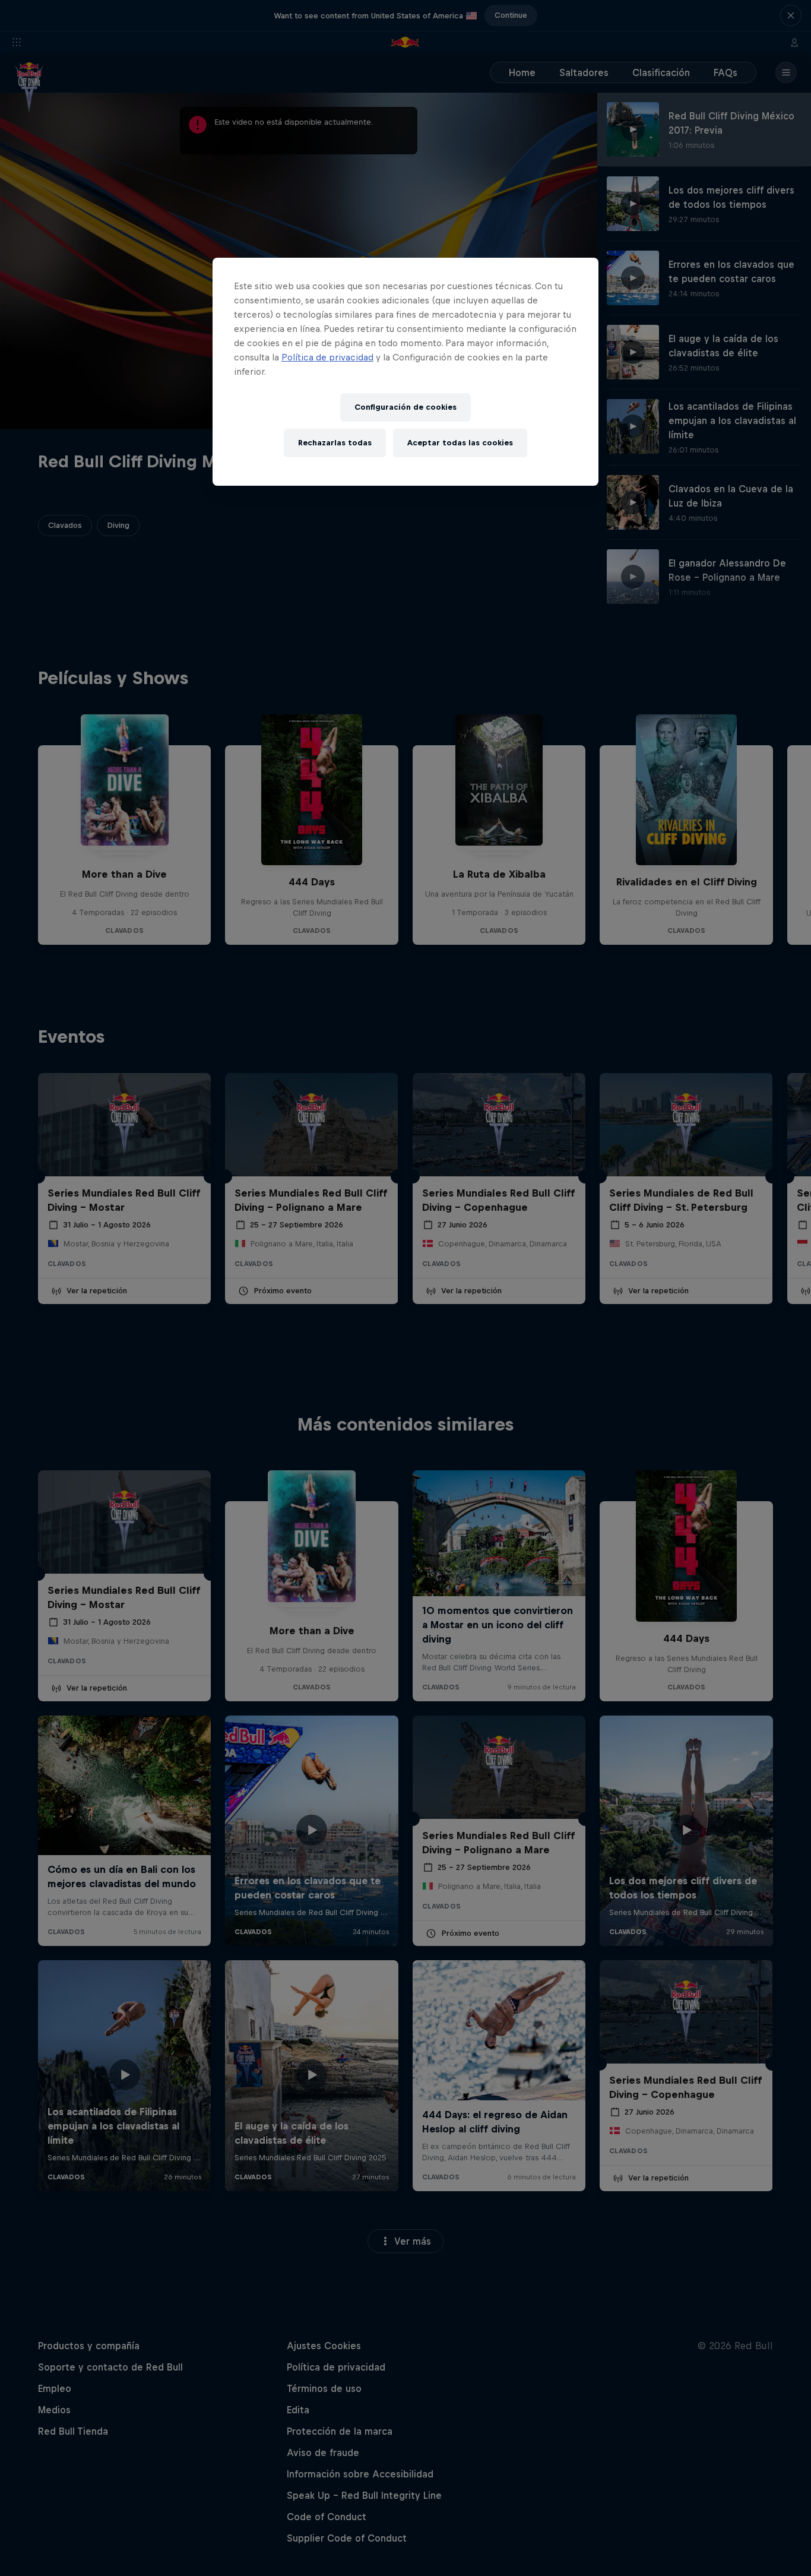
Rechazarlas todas (335, 443)
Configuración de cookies (405, 407)
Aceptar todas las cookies (460, 443)
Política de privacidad (327, 357)
